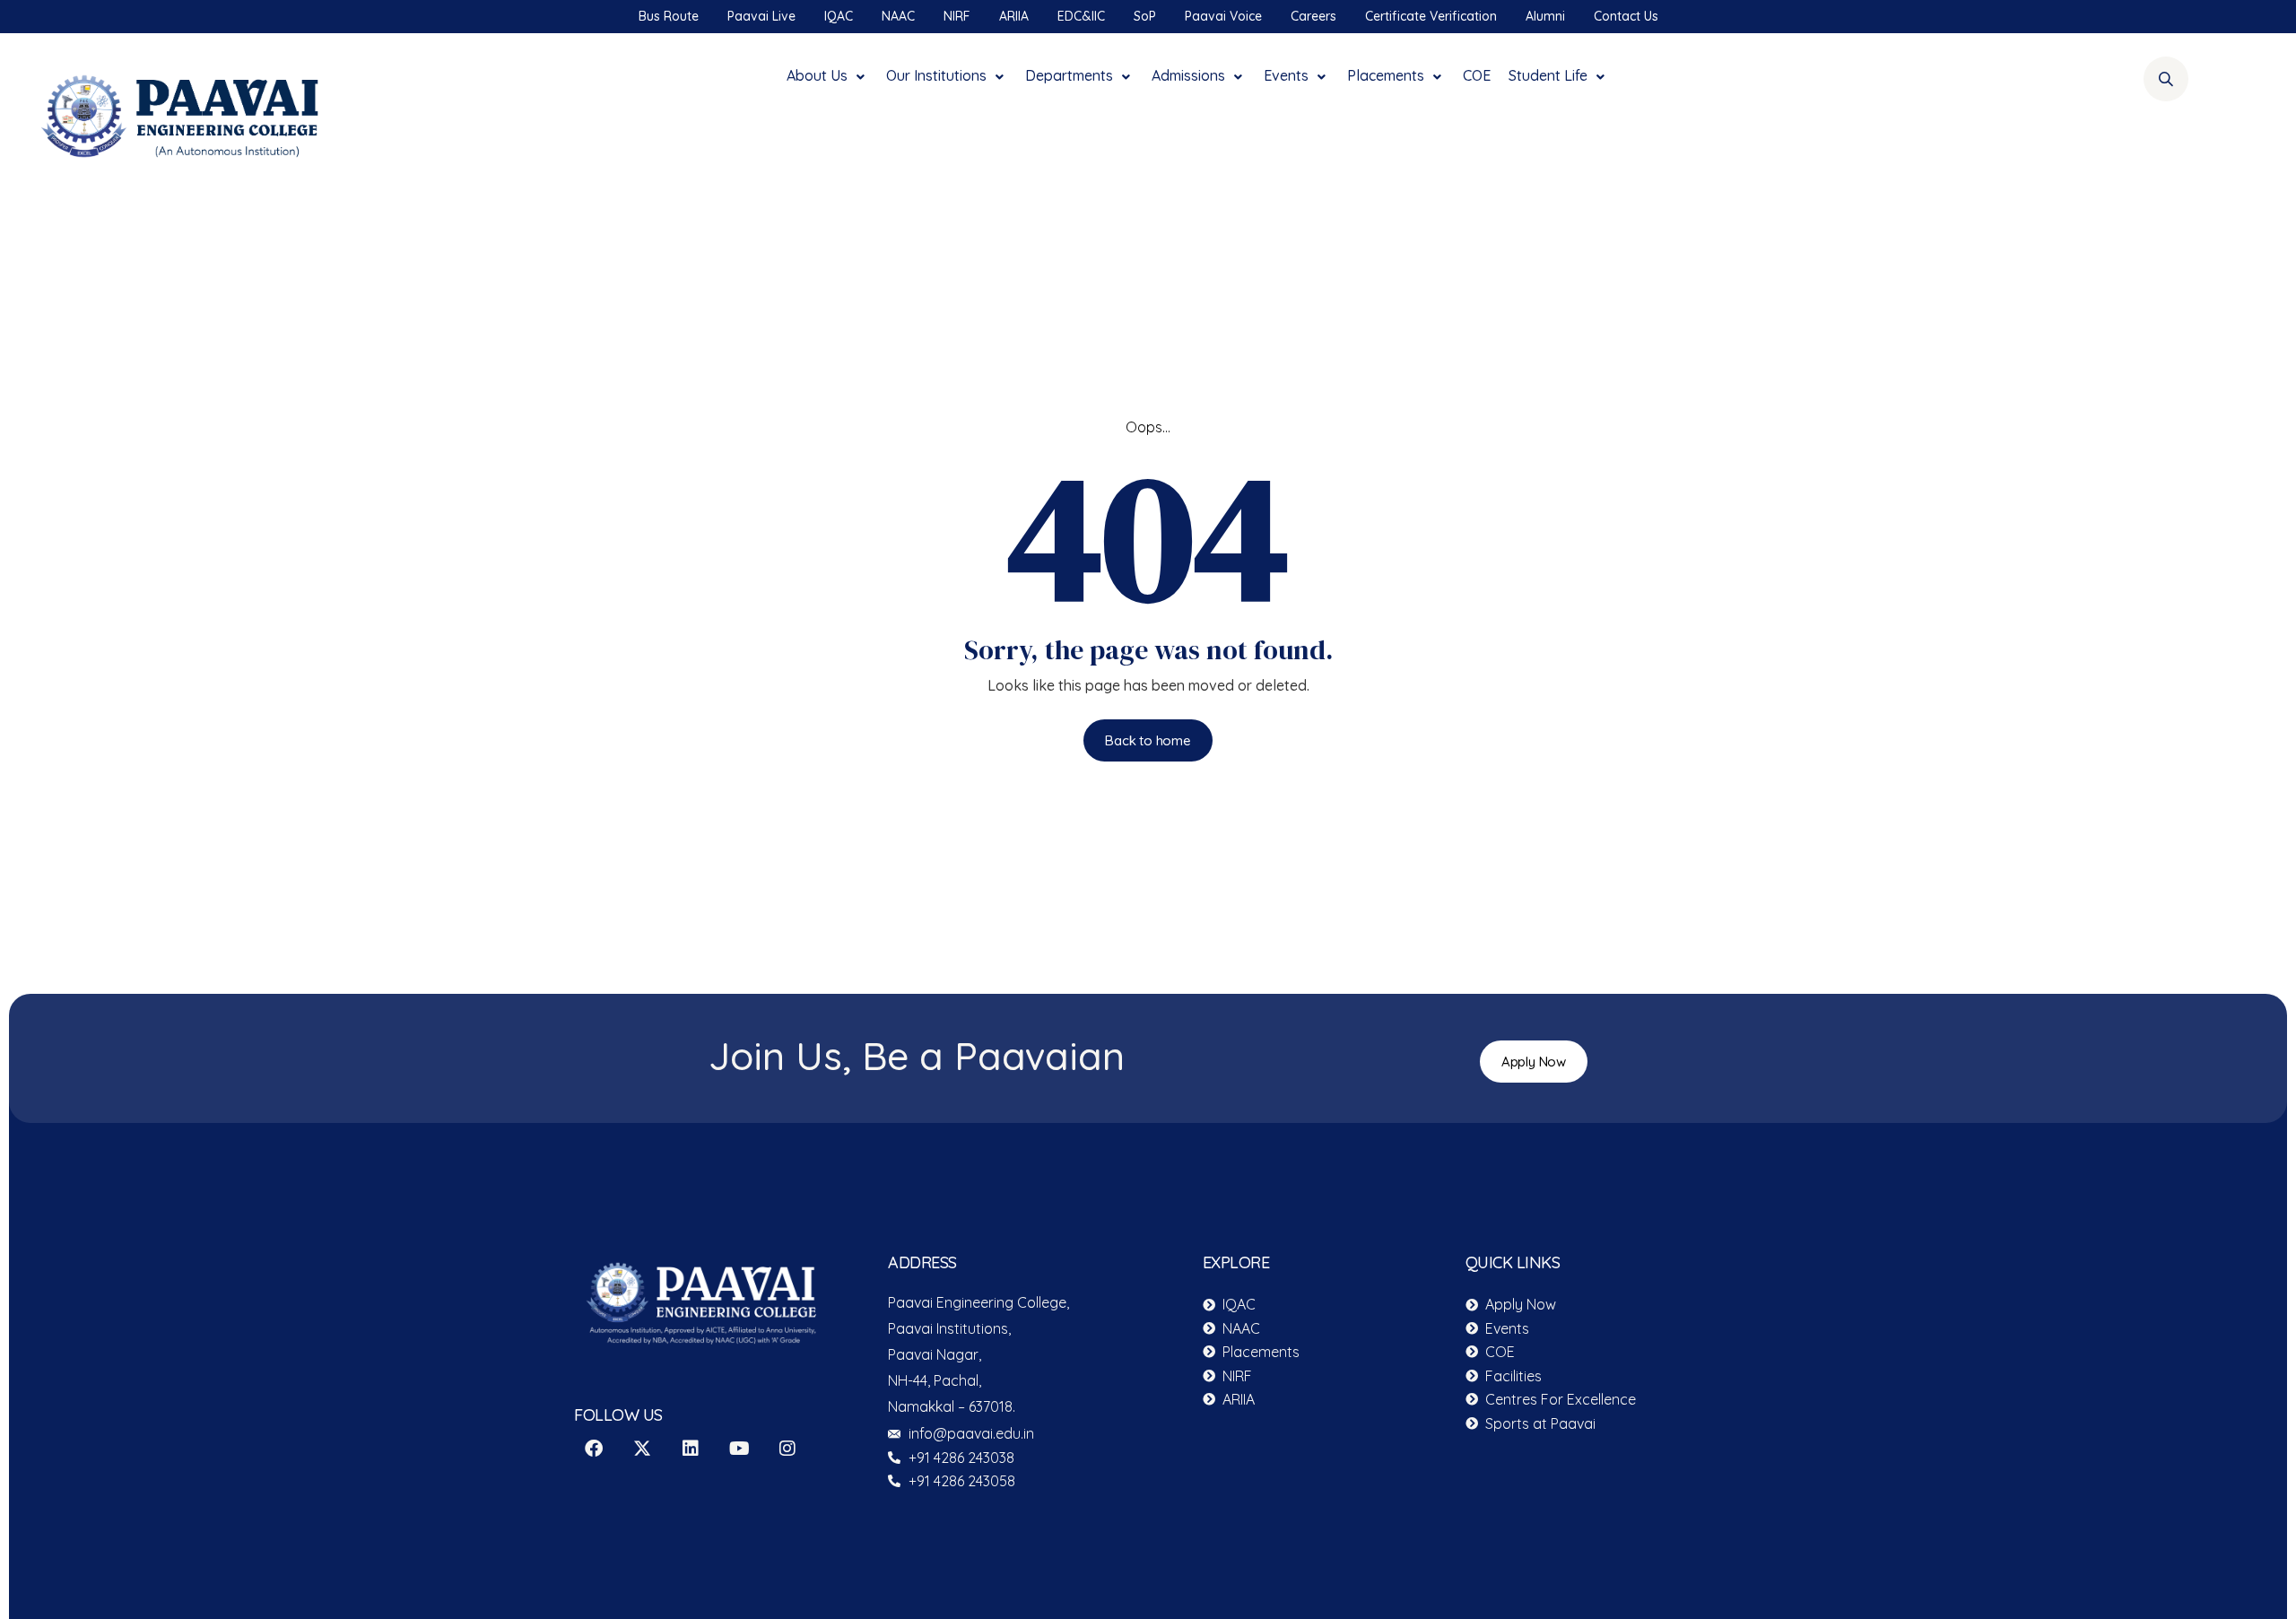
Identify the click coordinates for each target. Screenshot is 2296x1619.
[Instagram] (787, 1449)
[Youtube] (739, 1449)
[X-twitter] (642, 1449)
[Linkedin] (691, 1449)
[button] (827, 71)
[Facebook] (594, 1449)
